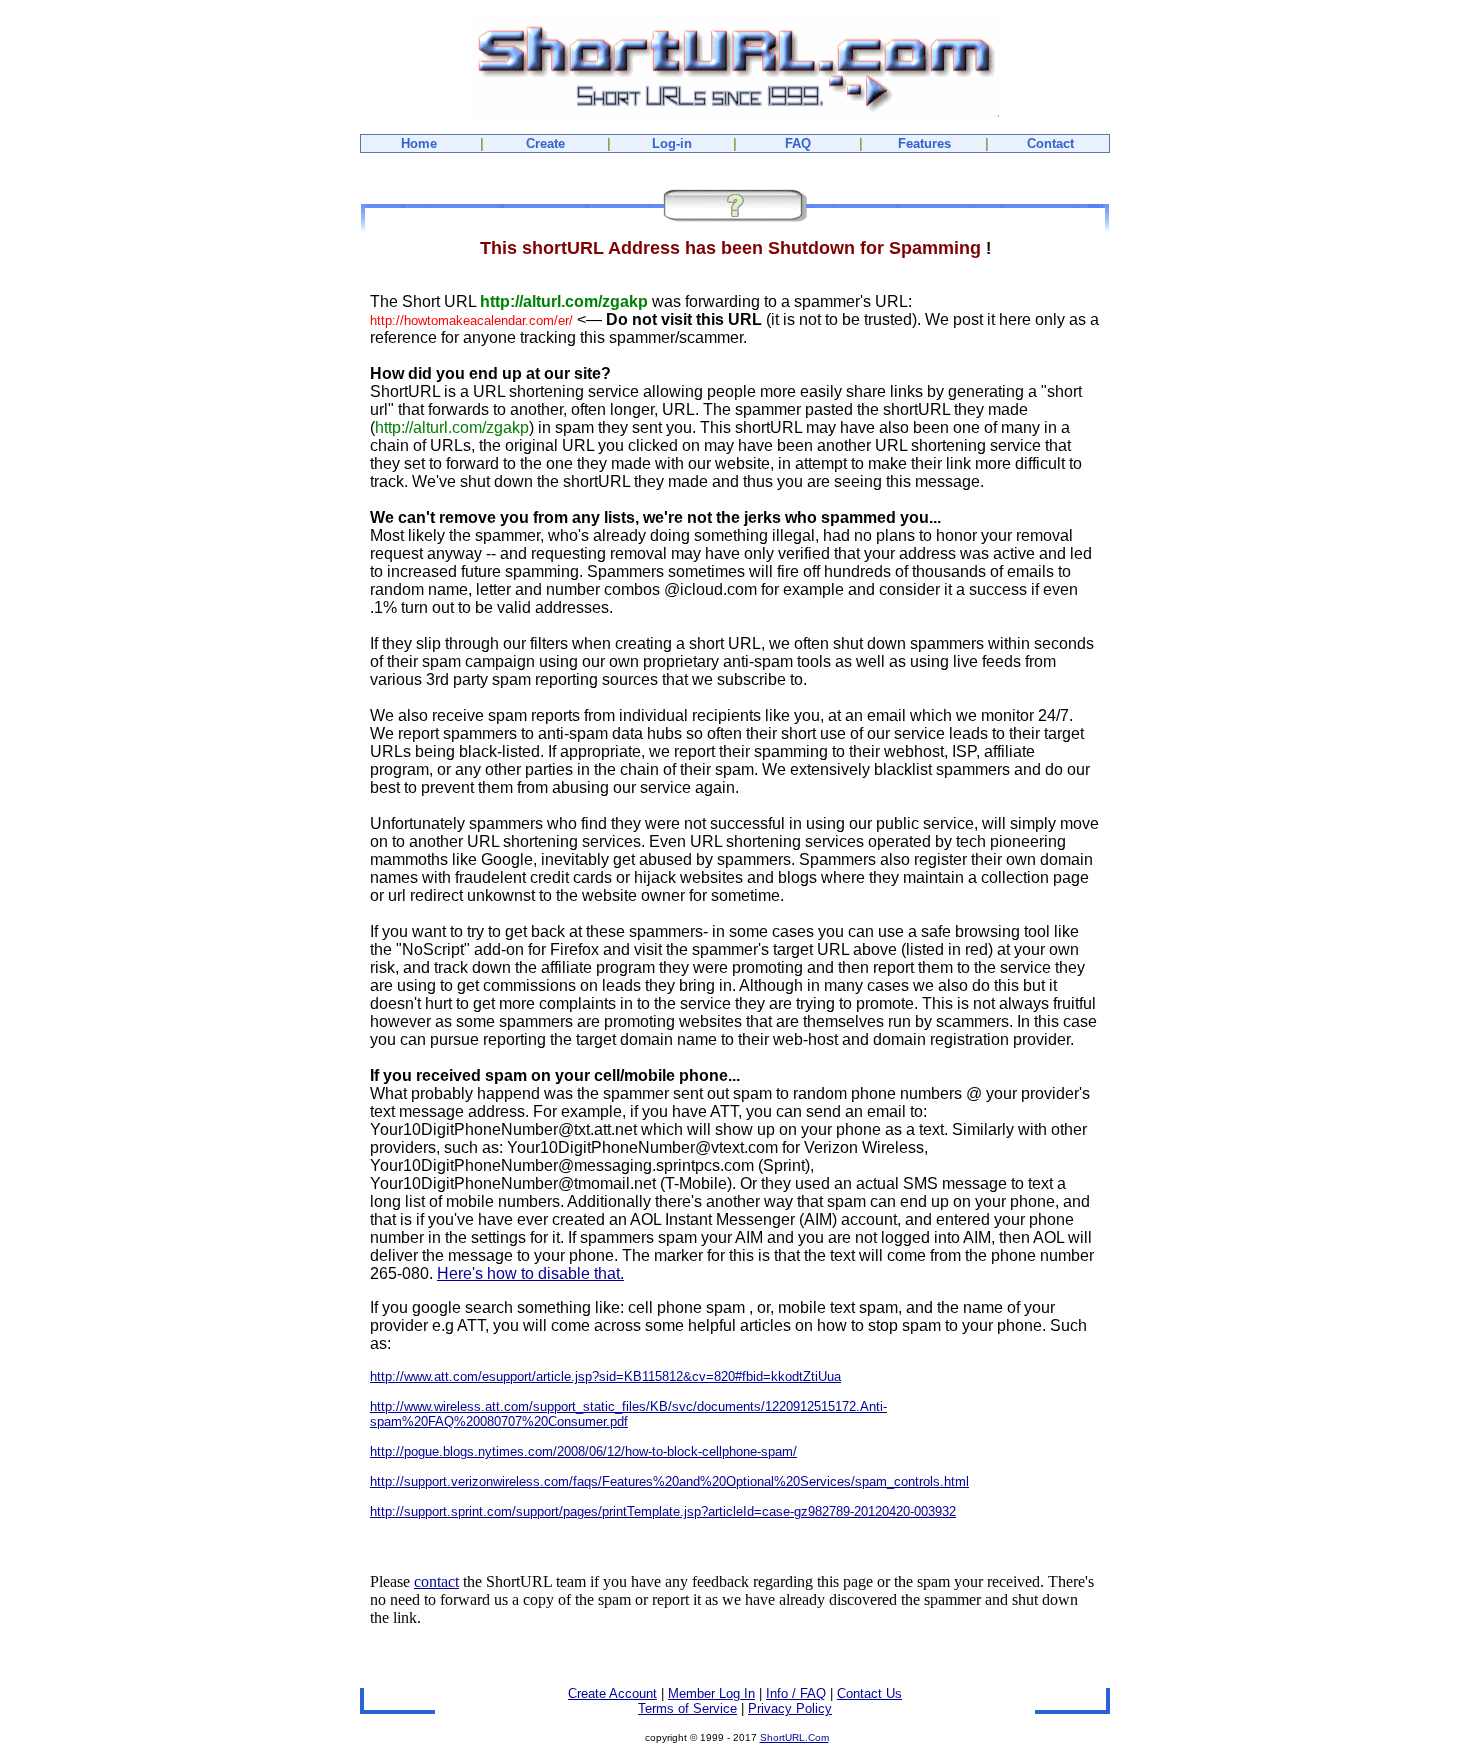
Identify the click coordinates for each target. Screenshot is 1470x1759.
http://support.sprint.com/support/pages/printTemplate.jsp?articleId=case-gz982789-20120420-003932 (663, 1511)
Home (419, 143)
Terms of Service (687, 1708)
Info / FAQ (796, 1693)
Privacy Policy (790, 1708)
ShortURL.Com (794, 1737)
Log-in (672, 143)
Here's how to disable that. (530, 1273)
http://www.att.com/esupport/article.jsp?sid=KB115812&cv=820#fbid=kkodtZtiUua (605, 1376)
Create (545, 143)
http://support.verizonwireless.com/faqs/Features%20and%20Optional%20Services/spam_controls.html (669, 1481)
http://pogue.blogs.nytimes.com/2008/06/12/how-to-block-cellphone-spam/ (583, 1451)
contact (436, 1581)
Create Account (612, 1693)
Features (924, 143)
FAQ (798, 143)
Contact (1050, 143)
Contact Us (869, 1693)
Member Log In (711, 1693)
